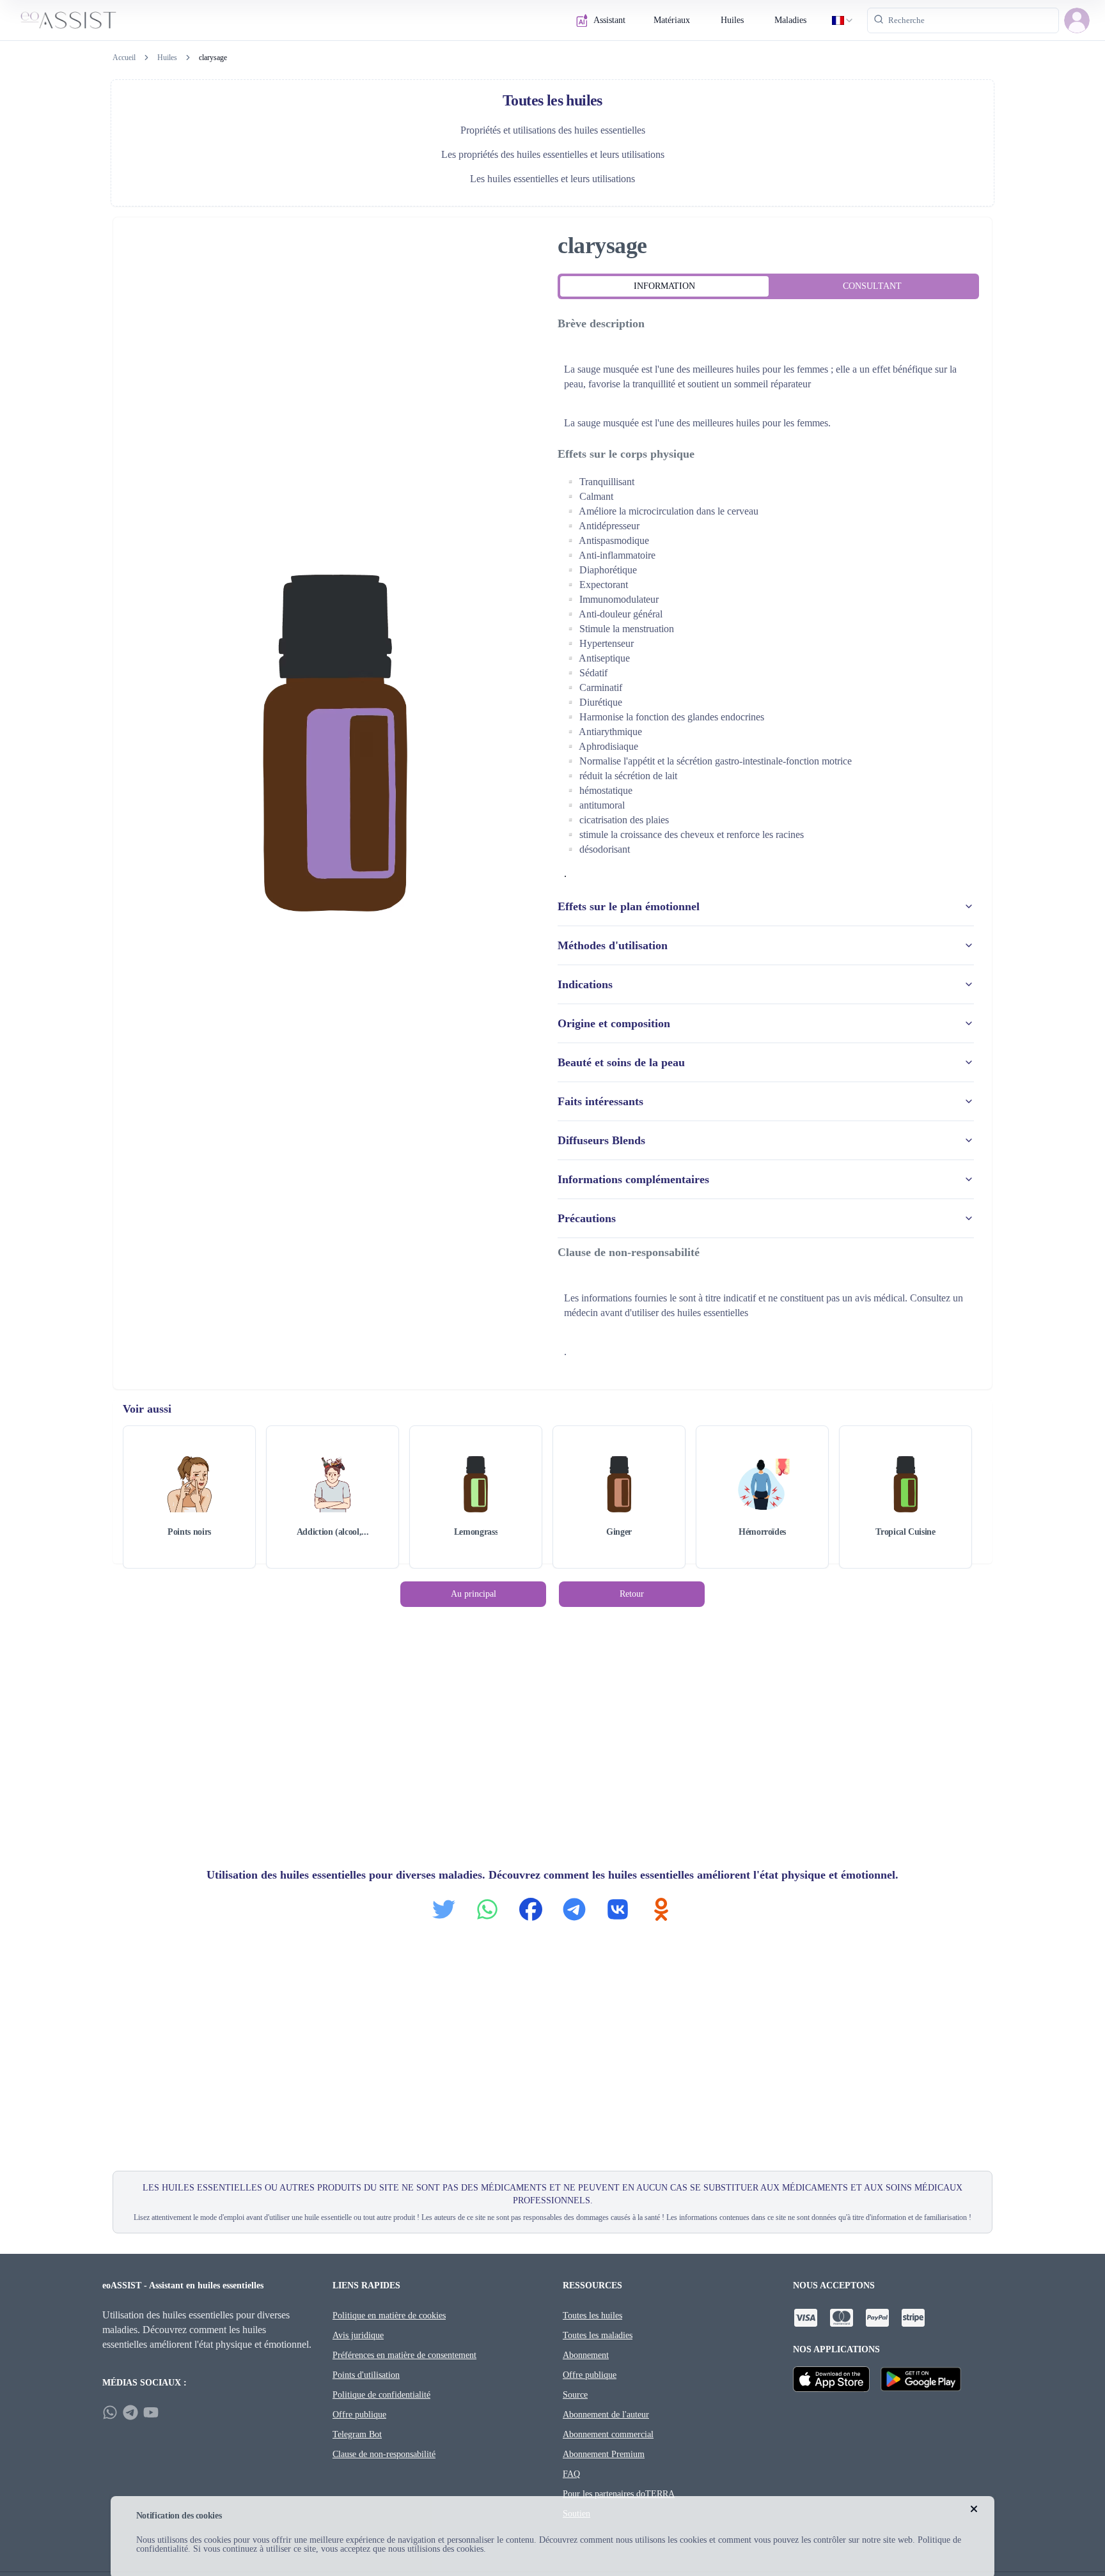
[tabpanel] (768, 839)
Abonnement (586, 2355)
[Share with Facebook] (531, 1909)
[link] (213, 58)
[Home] (68, 20)
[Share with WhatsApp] (487, 1909)
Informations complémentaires (633, 1179)
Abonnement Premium (604, 2454)
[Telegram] (130, 2412)
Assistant (609, 20)
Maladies (790, 20)
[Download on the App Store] (831, 2379)
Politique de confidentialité (381, 2395)
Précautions (587, 1218)
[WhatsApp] (110, 2412)
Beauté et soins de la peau (621, 1062)
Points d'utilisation (366, 2375)
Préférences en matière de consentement (404, 2355)
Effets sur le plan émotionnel (629, 906)
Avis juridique (358, 2335)
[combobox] (843, 20)
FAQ (571, 2474)
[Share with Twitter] (444, 1909)
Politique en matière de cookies (389, 2316)
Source (575, 2395)
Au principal (474, 1594)
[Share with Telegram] (574, 1909)
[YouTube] (151, 2412)
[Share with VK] (618, 1909)
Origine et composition (614, 1023)
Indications (585, 984)
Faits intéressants (600, 1101)
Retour (632, 1594)
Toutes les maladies (598, 2335)
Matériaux (672, 20)
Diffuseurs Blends (601, 1140)
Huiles (732, 20)
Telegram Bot (357, 2434)
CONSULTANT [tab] (872, 286)
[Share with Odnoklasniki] (661, 1909)
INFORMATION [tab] (664, 286)
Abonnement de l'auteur (606, 2415)
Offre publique (359, 2415)
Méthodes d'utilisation (613, 945)
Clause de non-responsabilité (384, 2454)
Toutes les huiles (592, 2316)
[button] (1077, 20)
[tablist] (768, 286)
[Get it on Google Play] (921, 2379)
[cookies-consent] (974, 2509)
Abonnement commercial (608, 2434)
